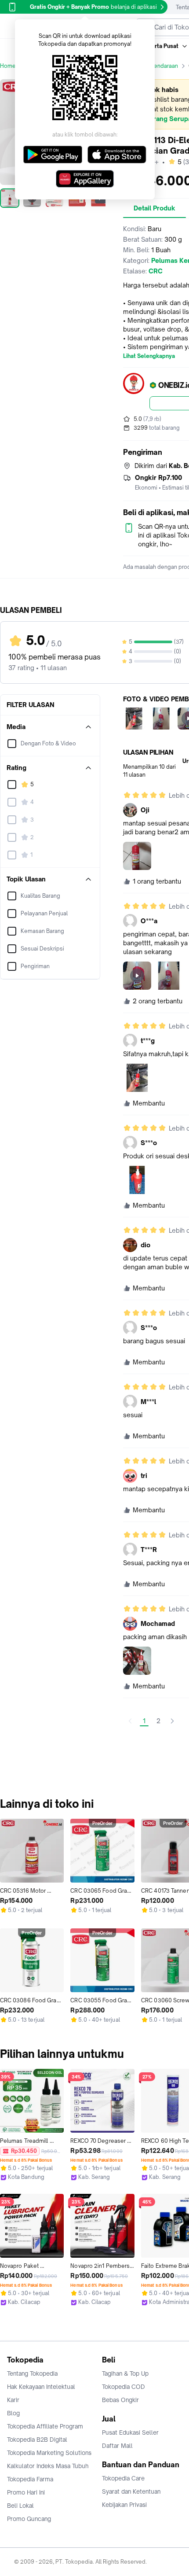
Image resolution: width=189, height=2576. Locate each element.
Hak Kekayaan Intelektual (41, 2387)
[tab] (154, 208)
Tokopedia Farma (30, 2479)
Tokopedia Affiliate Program (45, 2426)
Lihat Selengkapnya (149, 356)
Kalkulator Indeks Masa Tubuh (48, 2466)
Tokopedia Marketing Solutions (49, 2453)
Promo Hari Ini (26, 2492)
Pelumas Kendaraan (152, 66)
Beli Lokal (20, 2506)
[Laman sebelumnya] (130, 1721)
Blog (13, 2413)
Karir (13, 2400)
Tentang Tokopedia (32, 2373)
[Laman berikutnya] (172, 1721)
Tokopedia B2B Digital (37, 2440)
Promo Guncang (29, 2519)
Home (8, 66)
